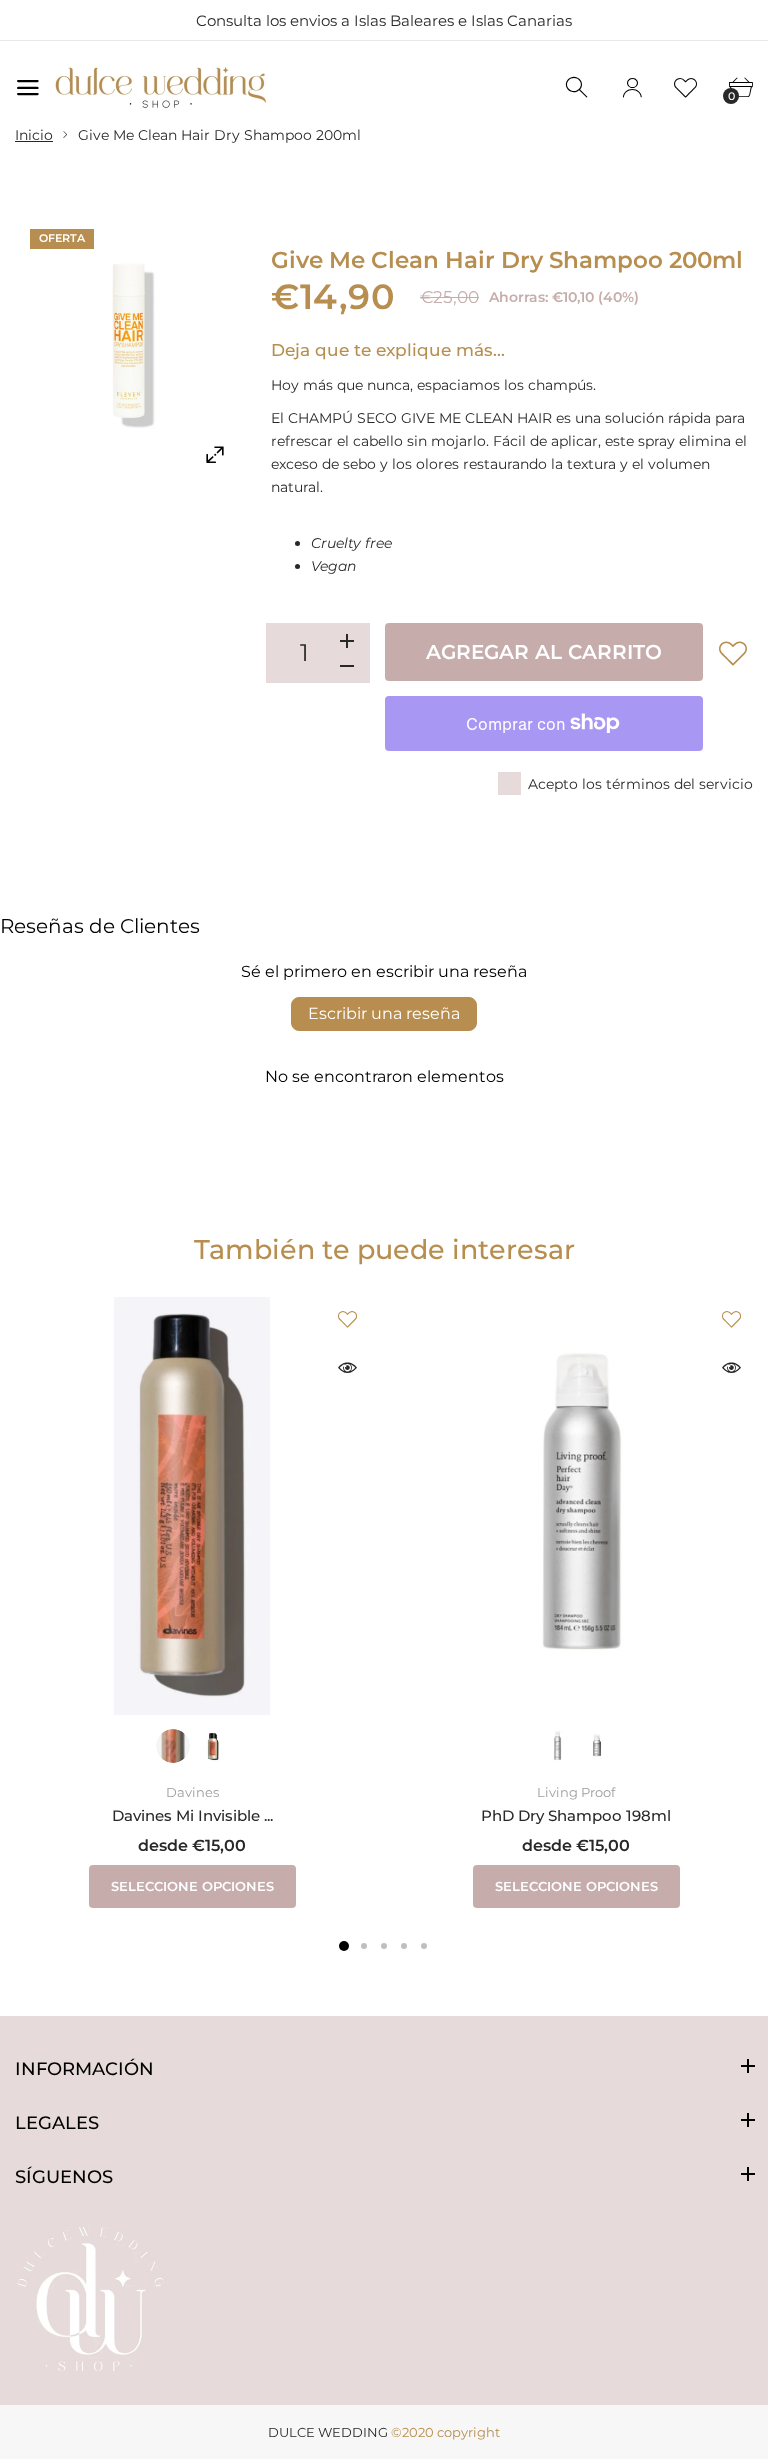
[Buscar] (578, 88)
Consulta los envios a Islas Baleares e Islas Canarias (384, 20)
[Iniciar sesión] (632, 88)
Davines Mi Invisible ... (192, 1814)
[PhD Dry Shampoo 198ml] (576, 1506)
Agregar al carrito (544, 652)
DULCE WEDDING (328, 2432)
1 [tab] (344, 1946)
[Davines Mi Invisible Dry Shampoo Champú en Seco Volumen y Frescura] (192, 1506)
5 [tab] (424, 1946)
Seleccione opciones (192, 1886)
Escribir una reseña (384, 1013)
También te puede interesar (384, 1249)
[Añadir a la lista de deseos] (733, 653)
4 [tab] (404, 1946)
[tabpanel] (192, 1602)
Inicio (34, 135)
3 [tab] (384, 1946)
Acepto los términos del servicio (640, 784)
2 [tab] (364, 1946)
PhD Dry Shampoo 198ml (576, 1814)
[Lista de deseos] (686, 88)
